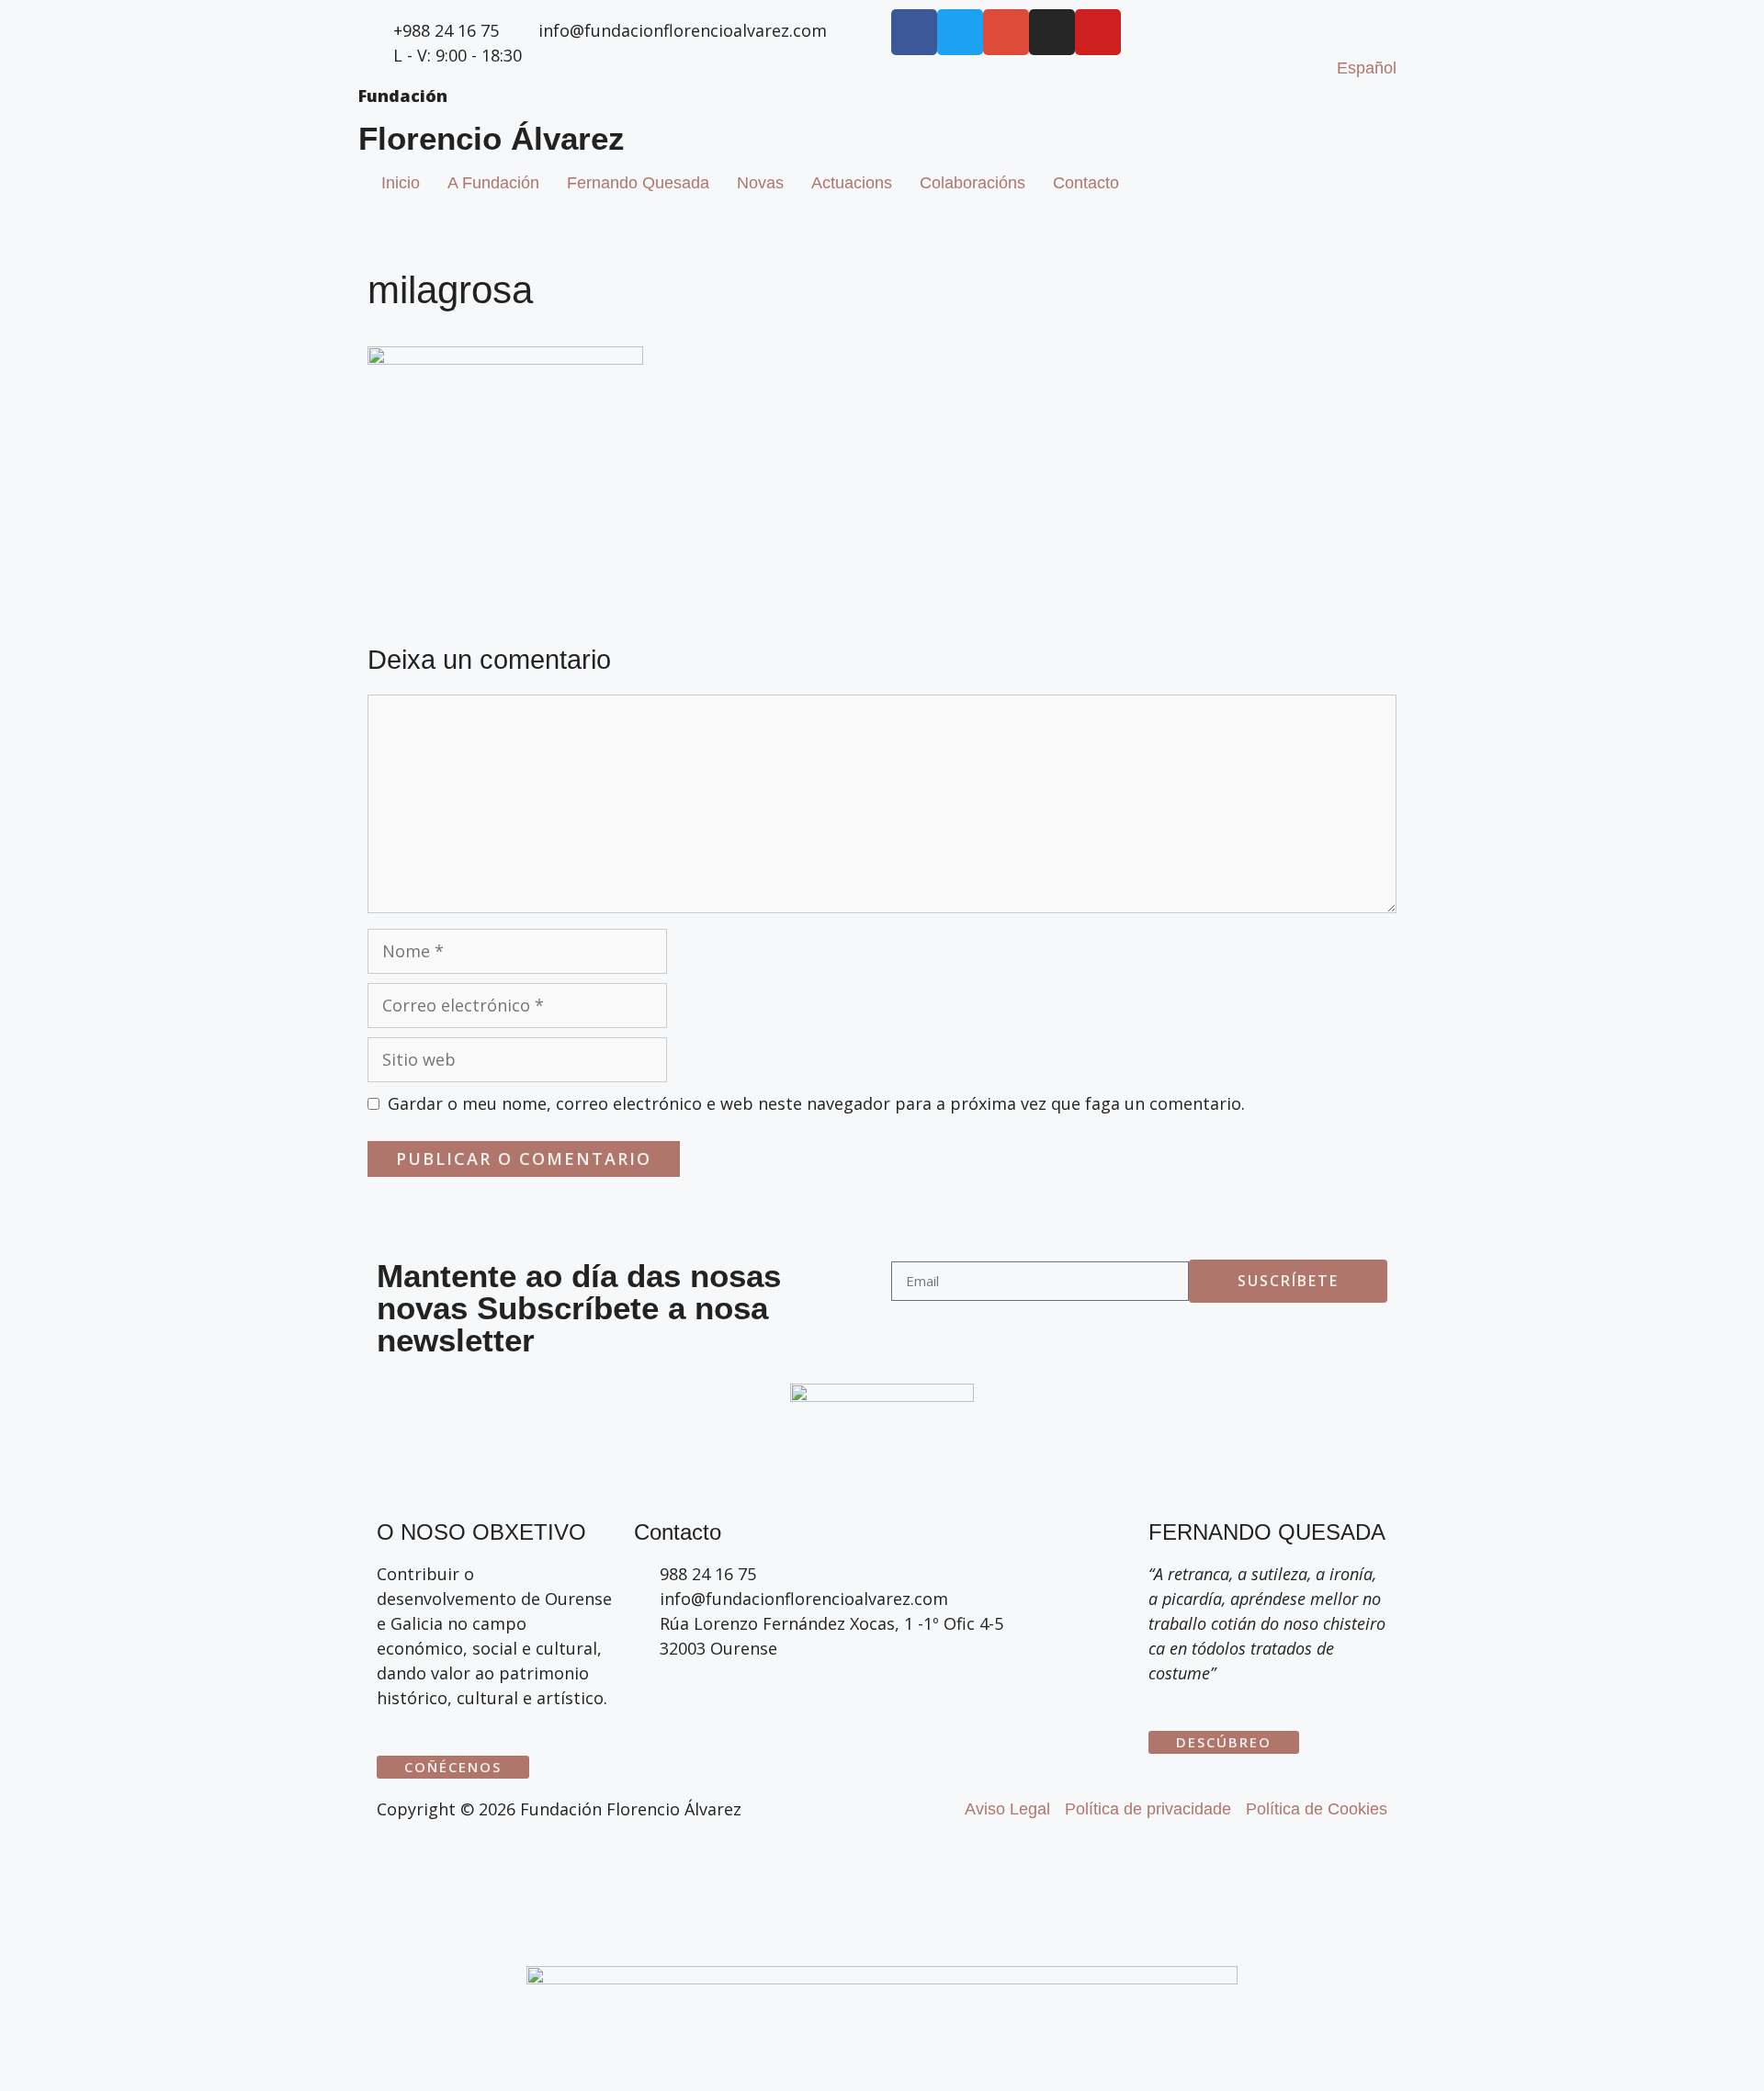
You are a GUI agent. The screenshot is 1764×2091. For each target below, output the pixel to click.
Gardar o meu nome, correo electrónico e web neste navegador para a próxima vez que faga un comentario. (816, 1103)
